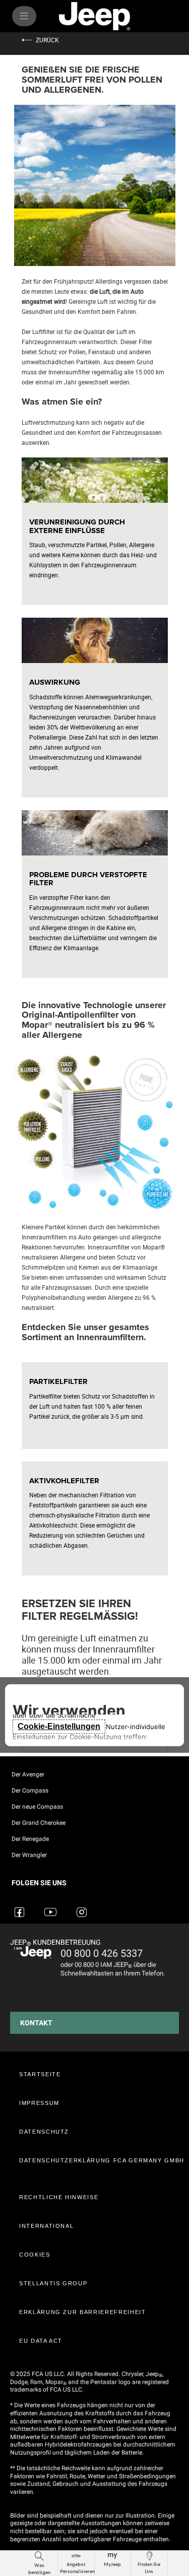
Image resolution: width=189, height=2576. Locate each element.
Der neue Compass (37, 1807)
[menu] (24, 16)
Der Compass (30, 1791)
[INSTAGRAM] (83, 1906)
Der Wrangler (29, 1855)
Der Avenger (28, 1774)
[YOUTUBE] (52, 1906)
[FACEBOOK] (21, 1906)
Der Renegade (30, 1839)
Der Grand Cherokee (39, 1823)
